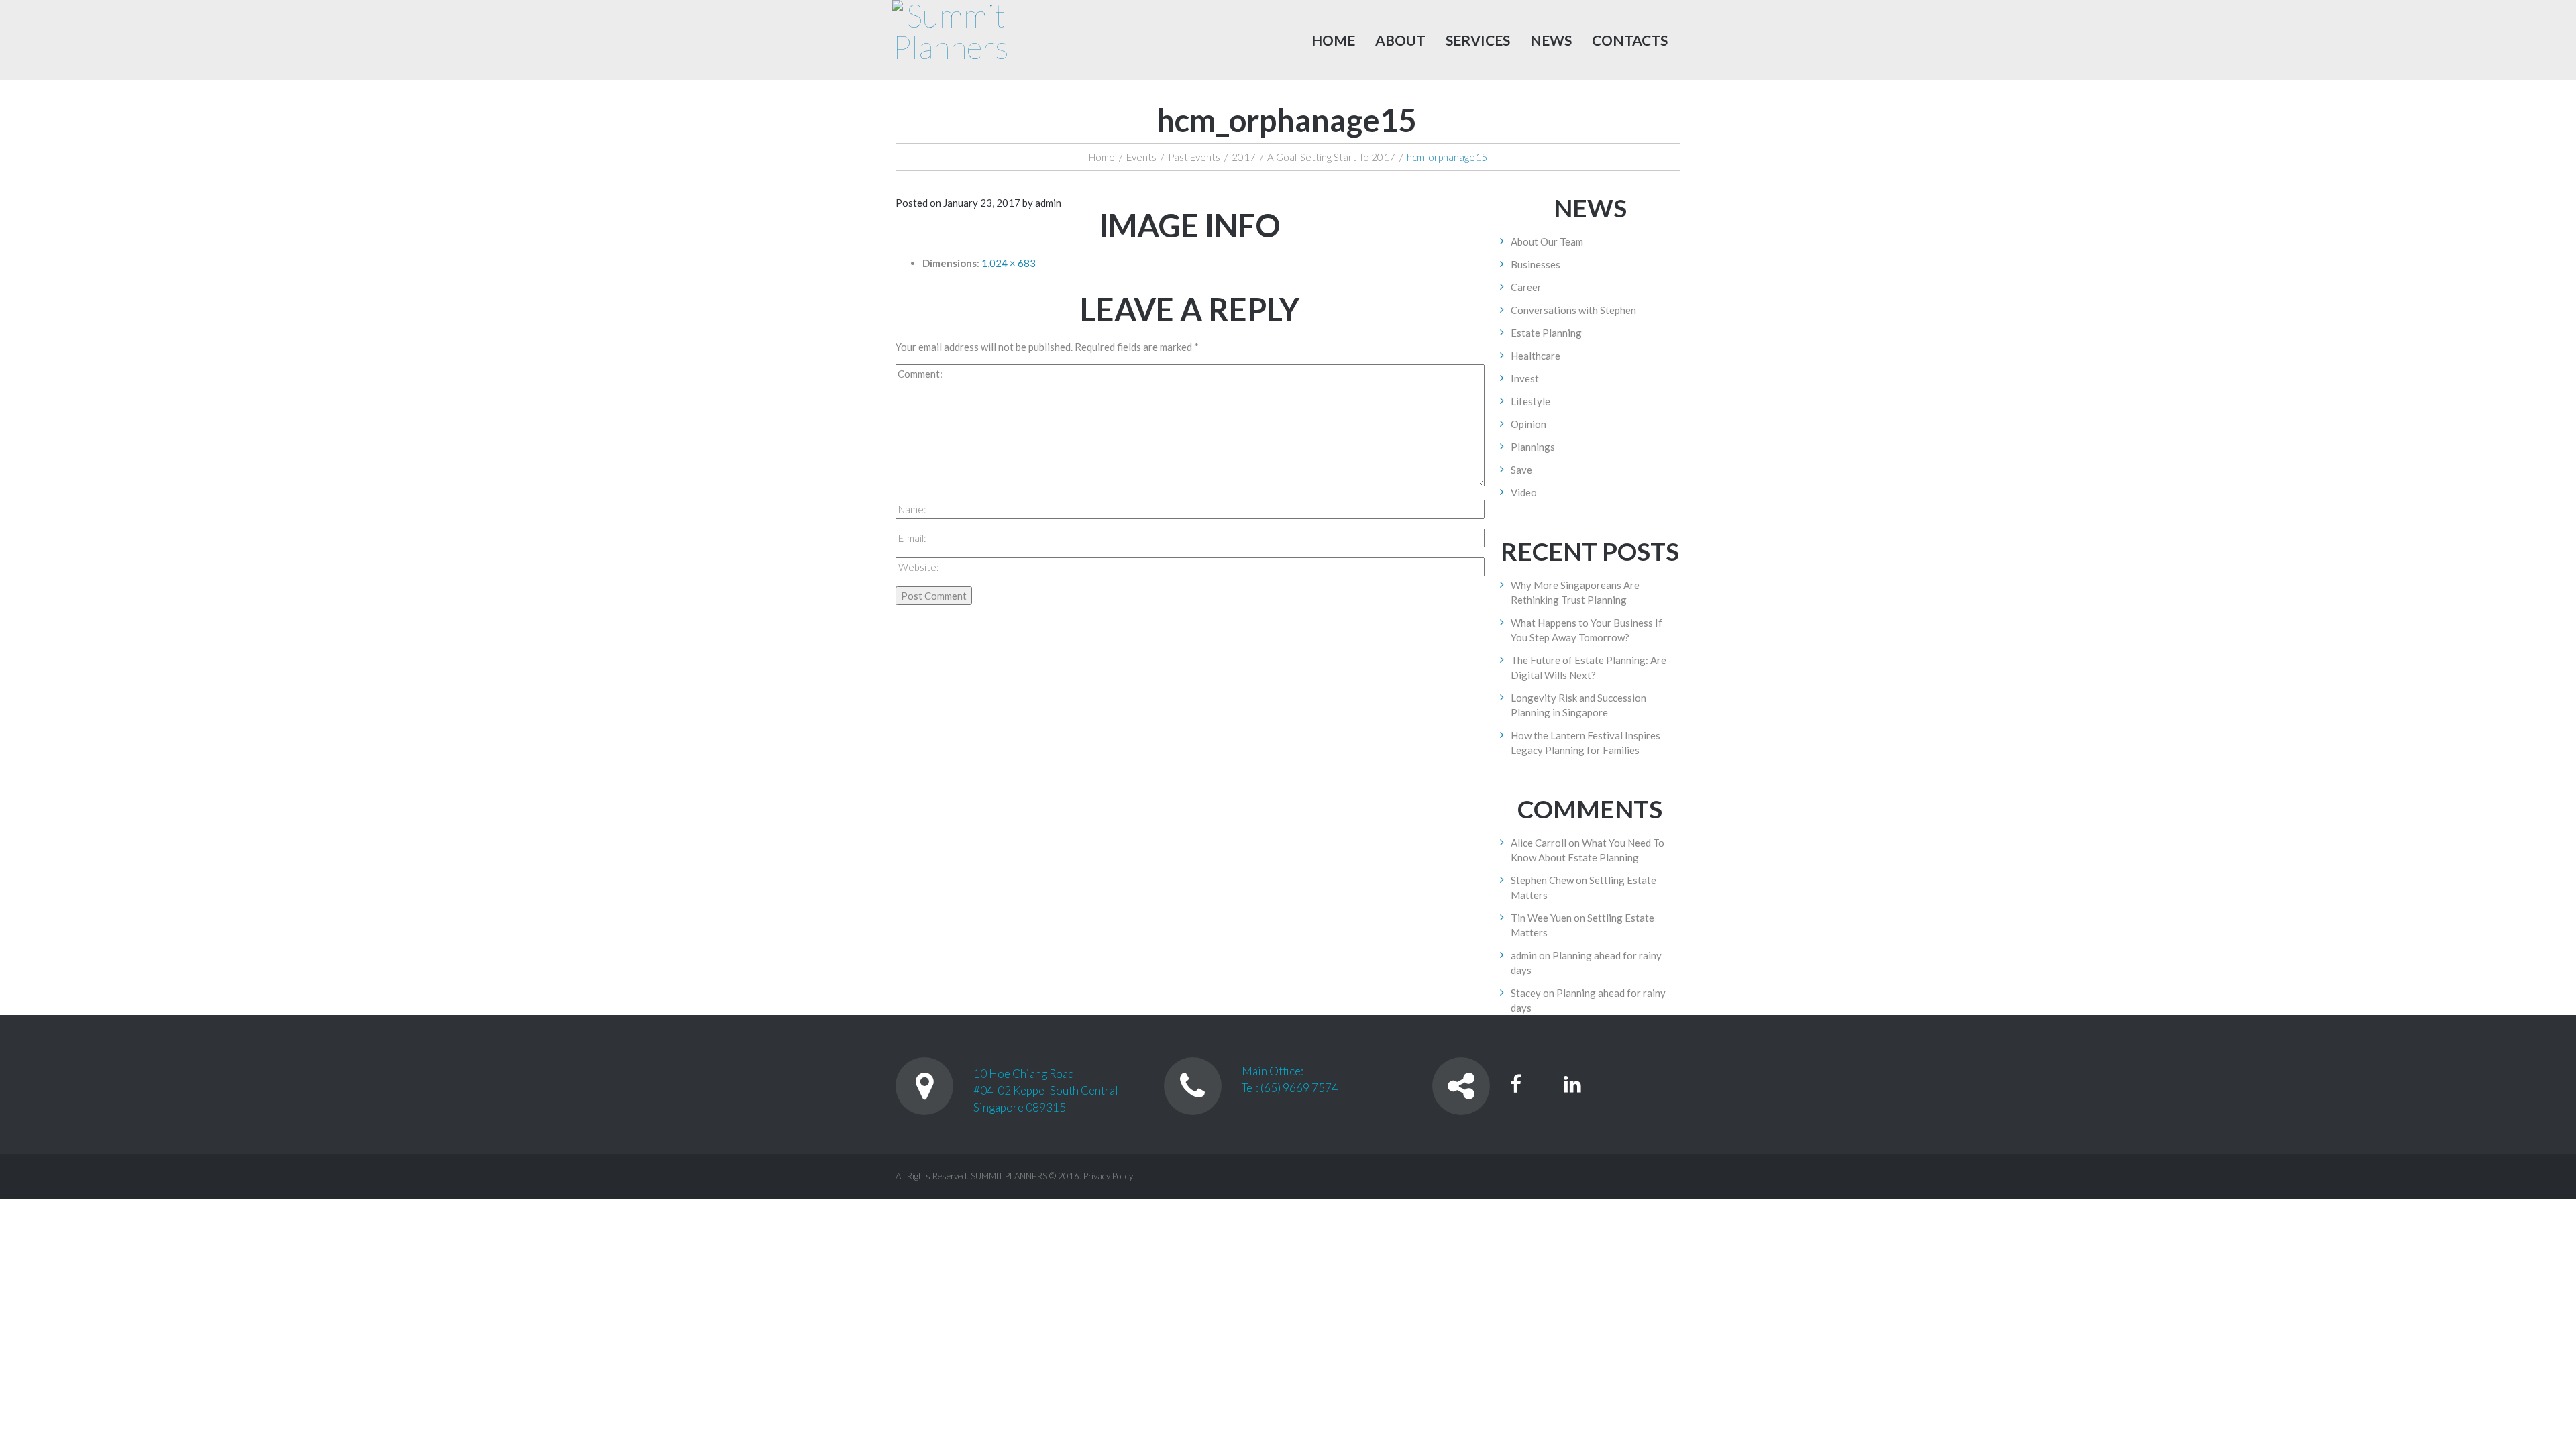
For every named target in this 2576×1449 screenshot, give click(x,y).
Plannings (1533, 447)
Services (1478, 40)
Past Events (1194, 157)
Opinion (1528, 424)
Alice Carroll (1539, 843)
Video (1524, 492)
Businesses (1536, 264)
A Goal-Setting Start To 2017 (1331, 157)
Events (1141, 157)
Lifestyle (1531, 401)
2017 (1244, 157)
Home (1333, 40)
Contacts (1630, 40)
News (1551, 40)
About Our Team (1547, 241)
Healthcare (1536, 356)
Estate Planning (1546, 333)
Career (1526, 287)
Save (1521, 470)
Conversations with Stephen (1573, 310)
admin (1048, 203)
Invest (1525, 378)
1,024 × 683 (1009, 263)
